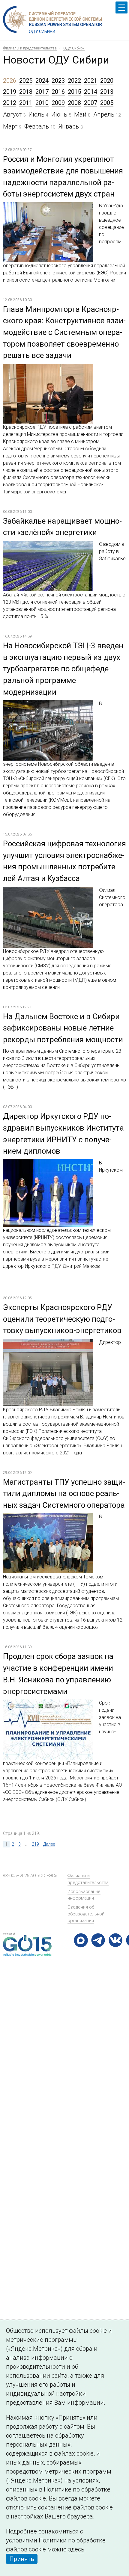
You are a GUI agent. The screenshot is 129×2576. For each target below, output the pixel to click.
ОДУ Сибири (74, 48)
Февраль (37, 126)
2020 (107, 81)
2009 (58, 103)
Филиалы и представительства (30, 48)
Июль (37, 114)
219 (35, 1844)
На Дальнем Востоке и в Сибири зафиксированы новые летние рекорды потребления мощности (63, 1028)
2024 (42, 81)
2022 (74, 81)
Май (81, 114)
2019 (10, 92)
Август (13, 114)
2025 (26, 81)
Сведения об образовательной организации (86, 1914)
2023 (58, 81)
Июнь (60, 114)
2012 (10, 103)
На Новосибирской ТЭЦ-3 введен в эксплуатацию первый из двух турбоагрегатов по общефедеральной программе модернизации (63, 669)
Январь (69, 126)
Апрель (105, 114)
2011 (26, 103)
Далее (49, 1844)
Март (11, 126)
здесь (76, 2549)
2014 (91, 92)
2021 (91, 81)
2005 (107, 103)
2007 (91, 103)
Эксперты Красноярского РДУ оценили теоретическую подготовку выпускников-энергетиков (62, 1319)
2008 (74, 103)
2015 (74, 92)
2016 (58, 92)
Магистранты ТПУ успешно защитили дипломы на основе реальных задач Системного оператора (64, 1494)
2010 (42, 103)
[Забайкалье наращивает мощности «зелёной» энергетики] (48, 545)
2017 (42, 92)
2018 (26, 92)
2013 (107, 92)
